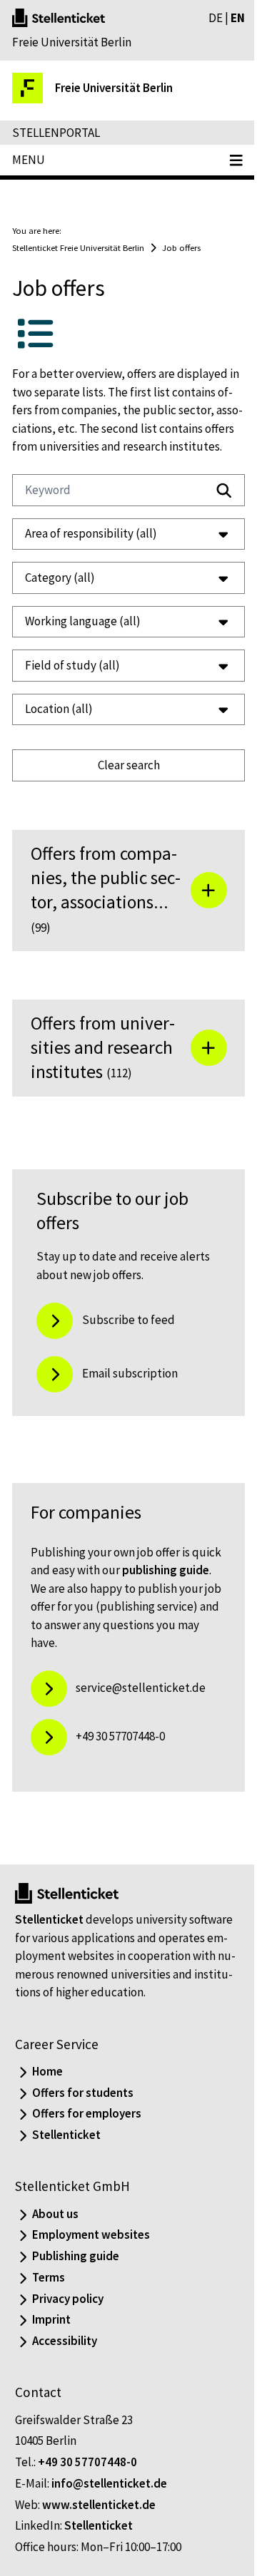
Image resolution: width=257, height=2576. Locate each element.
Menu (29, 160)
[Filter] (224, 491)
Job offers (181, 247)
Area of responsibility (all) (91, 552)
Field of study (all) (72, 683)
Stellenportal (56, 133)
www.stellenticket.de (99, 2547)
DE (216, 18)
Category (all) (60, 595)
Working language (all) (83, 640)
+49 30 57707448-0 (87, 2505)
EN (238, 18)
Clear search (123, 783)
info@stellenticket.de (109, 2525)
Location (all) (59, 727)
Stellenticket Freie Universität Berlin (78, 247)
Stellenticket (49, 1962)
